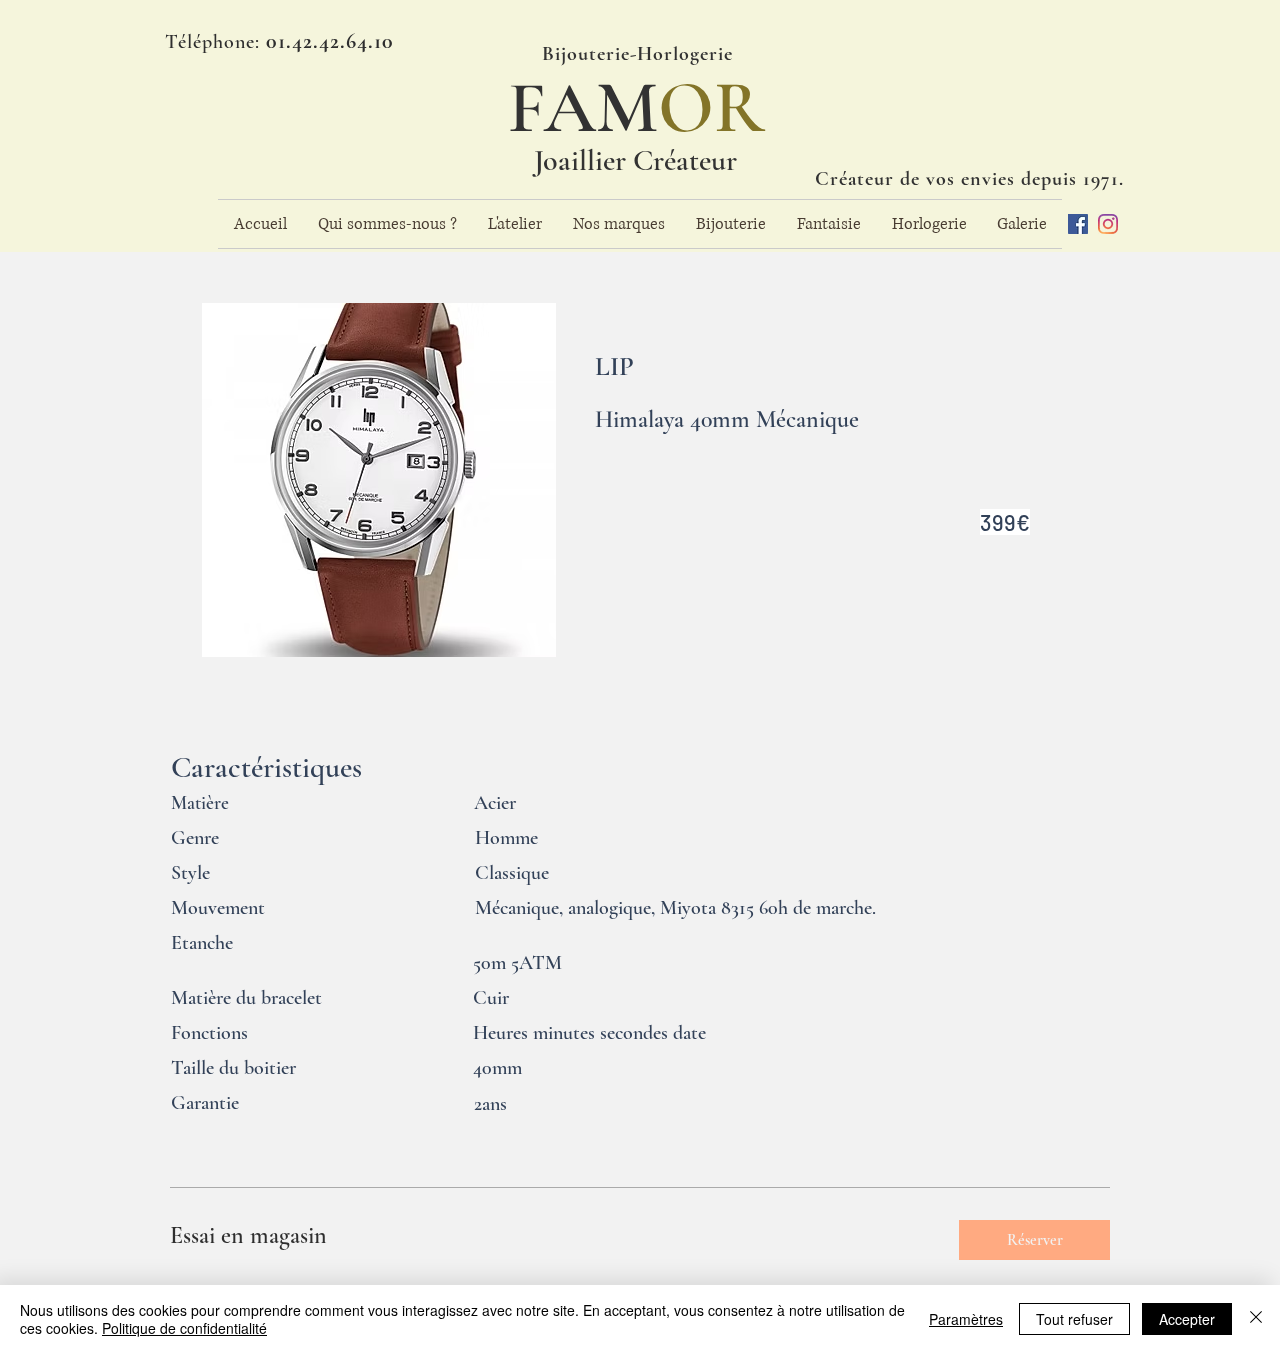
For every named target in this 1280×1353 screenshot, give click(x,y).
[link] (548, 1236)
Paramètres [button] (966, 1319)
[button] (1034, 1240)
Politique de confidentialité (184, 1328)
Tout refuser (1074, 1319)
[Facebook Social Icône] (1078, 224)
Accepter (1187, 1319)
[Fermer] (1256, 1319)
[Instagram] (1108, 224)
